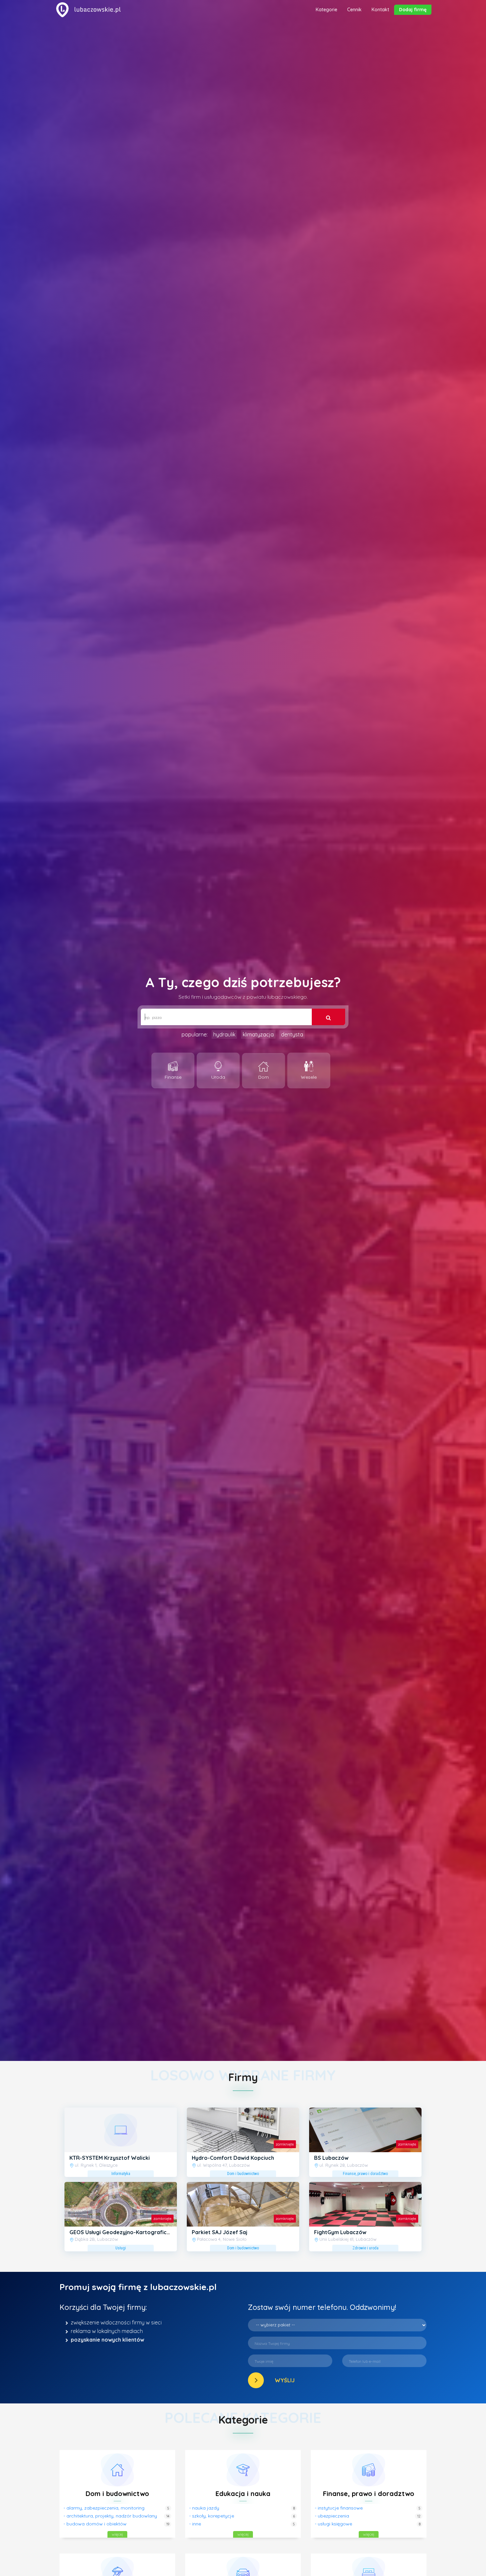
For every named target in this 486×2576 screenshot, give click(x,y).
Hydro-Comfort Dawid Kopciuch (233, 2158)
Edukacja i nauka (243, 2494)
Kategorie (326, 10)
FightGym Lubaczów (340, 2232)
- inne (195, 2524)
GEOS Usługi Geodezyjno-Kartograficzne (123, 2232)
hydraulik (224, 1034)
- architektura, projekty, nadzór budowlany (110, 2516)
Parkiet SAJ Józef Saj (220, 2232)
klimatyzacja (258, 1034)
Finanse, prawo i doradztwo (369, 2494)
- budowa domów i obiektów (95, 2524)
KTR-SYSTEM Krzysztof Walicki (110, 2158)
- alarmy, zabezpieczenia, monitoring (104, 2508)
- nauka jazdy (204, 2508)
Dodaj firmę (413, 10)
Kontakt (380, 10)
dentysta (292, 1034)
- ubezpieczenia (332, 2516)
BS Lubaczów (331, 2158)
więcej (117, 2534)
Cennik (354, 10)
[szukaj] (328, 1017)
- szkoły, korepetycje (212, 2516)
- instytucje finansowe (339, 2508)
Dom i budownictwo (117, 2494)
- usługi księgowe (333, 2524)
